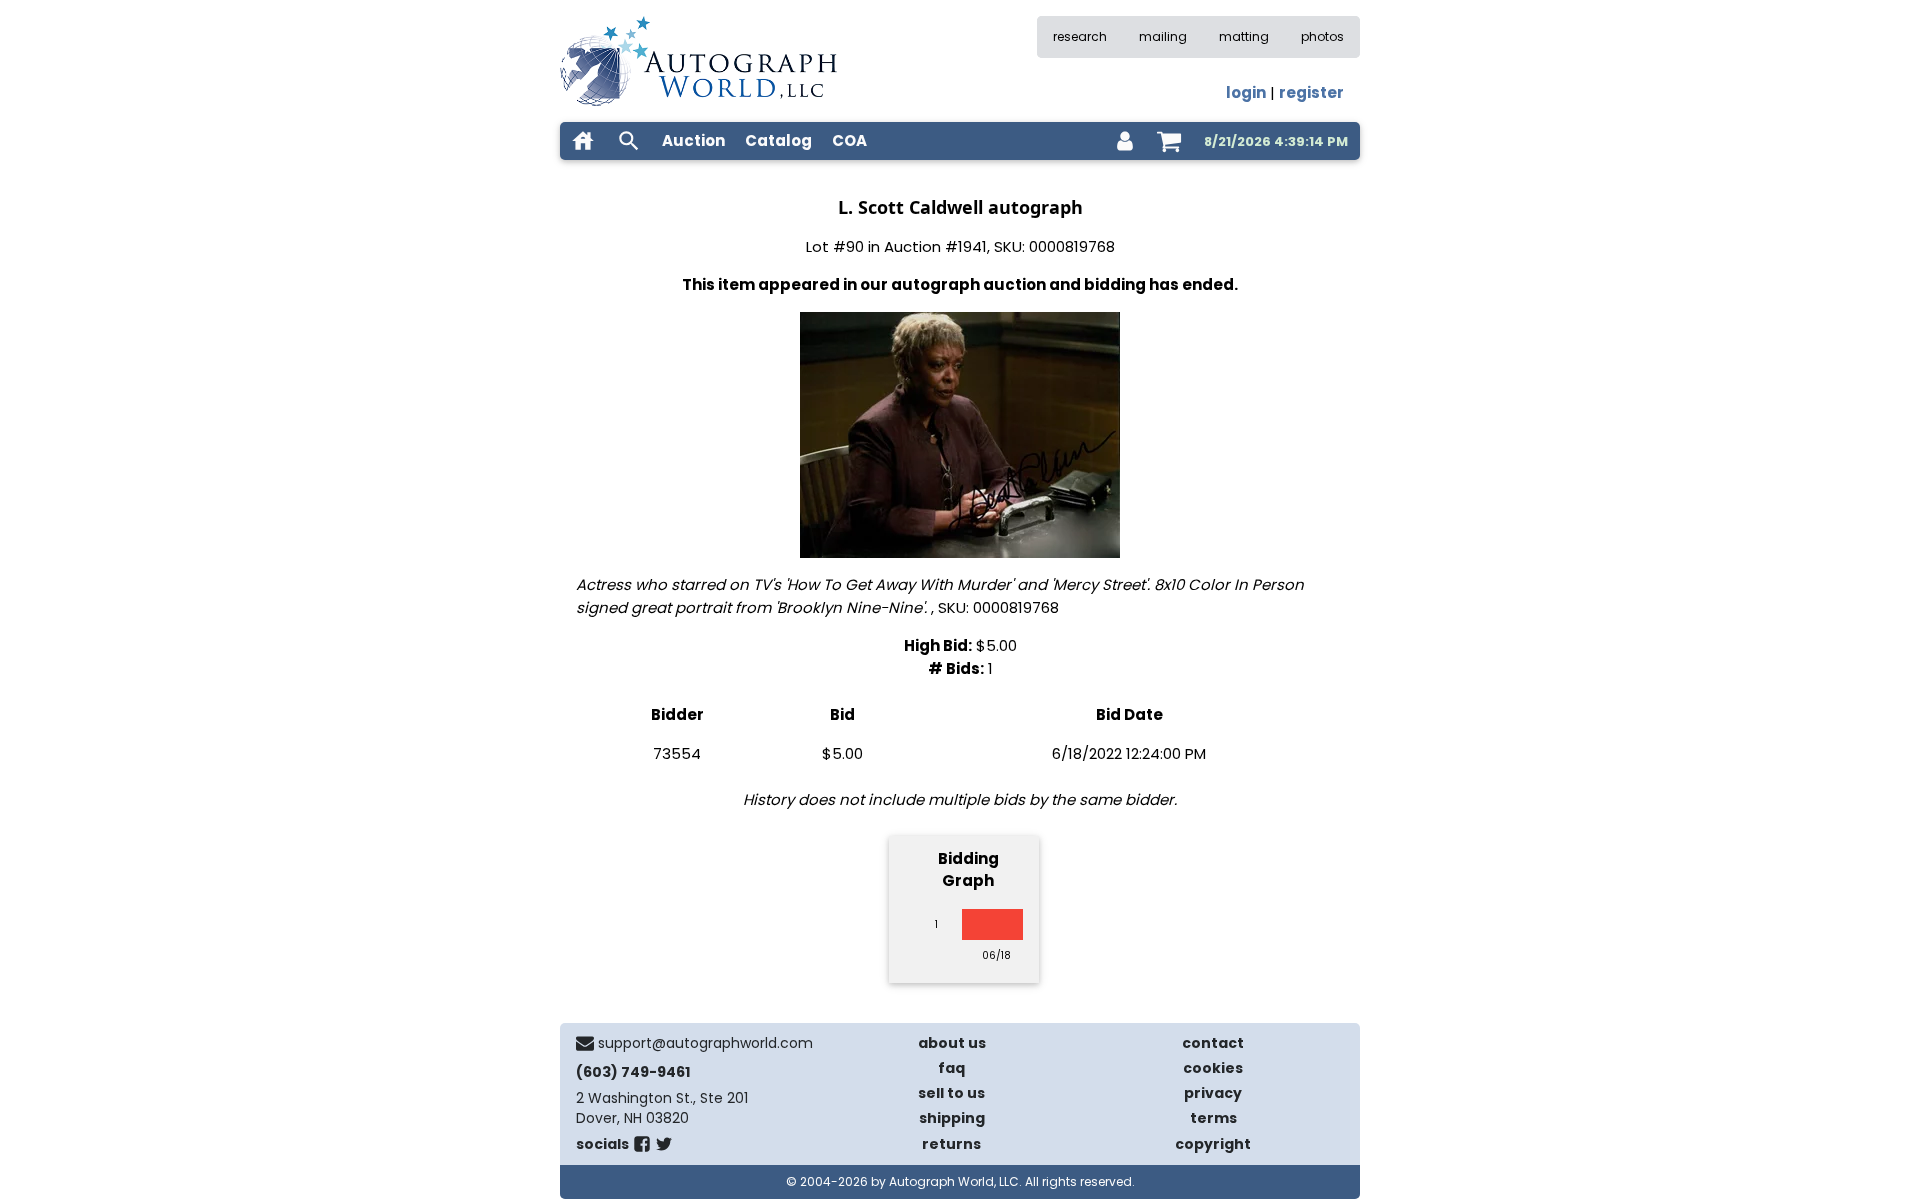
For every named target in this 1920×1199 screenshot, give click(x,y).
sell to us (951, 1093)
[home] (583, 141)
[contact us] (585, 1043)
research (1080, 36)
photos (1322, 36)
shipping (952, 1118)
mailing (1163, 36)
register (1311, 92)
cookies (1213, 1068)
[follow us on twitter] (664, 1148)
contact (1213, 1043)
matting (1244, 36)
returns (951, 1144)
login (1246, 92)
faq (951, 1068)
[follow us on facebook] (642, 1148)
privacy (1213, 1093)
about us (952, 1043)
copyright (1213, 1144)
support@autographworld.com (705, 1043)
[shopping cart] (1169, 141)
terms (1213, 1118)
